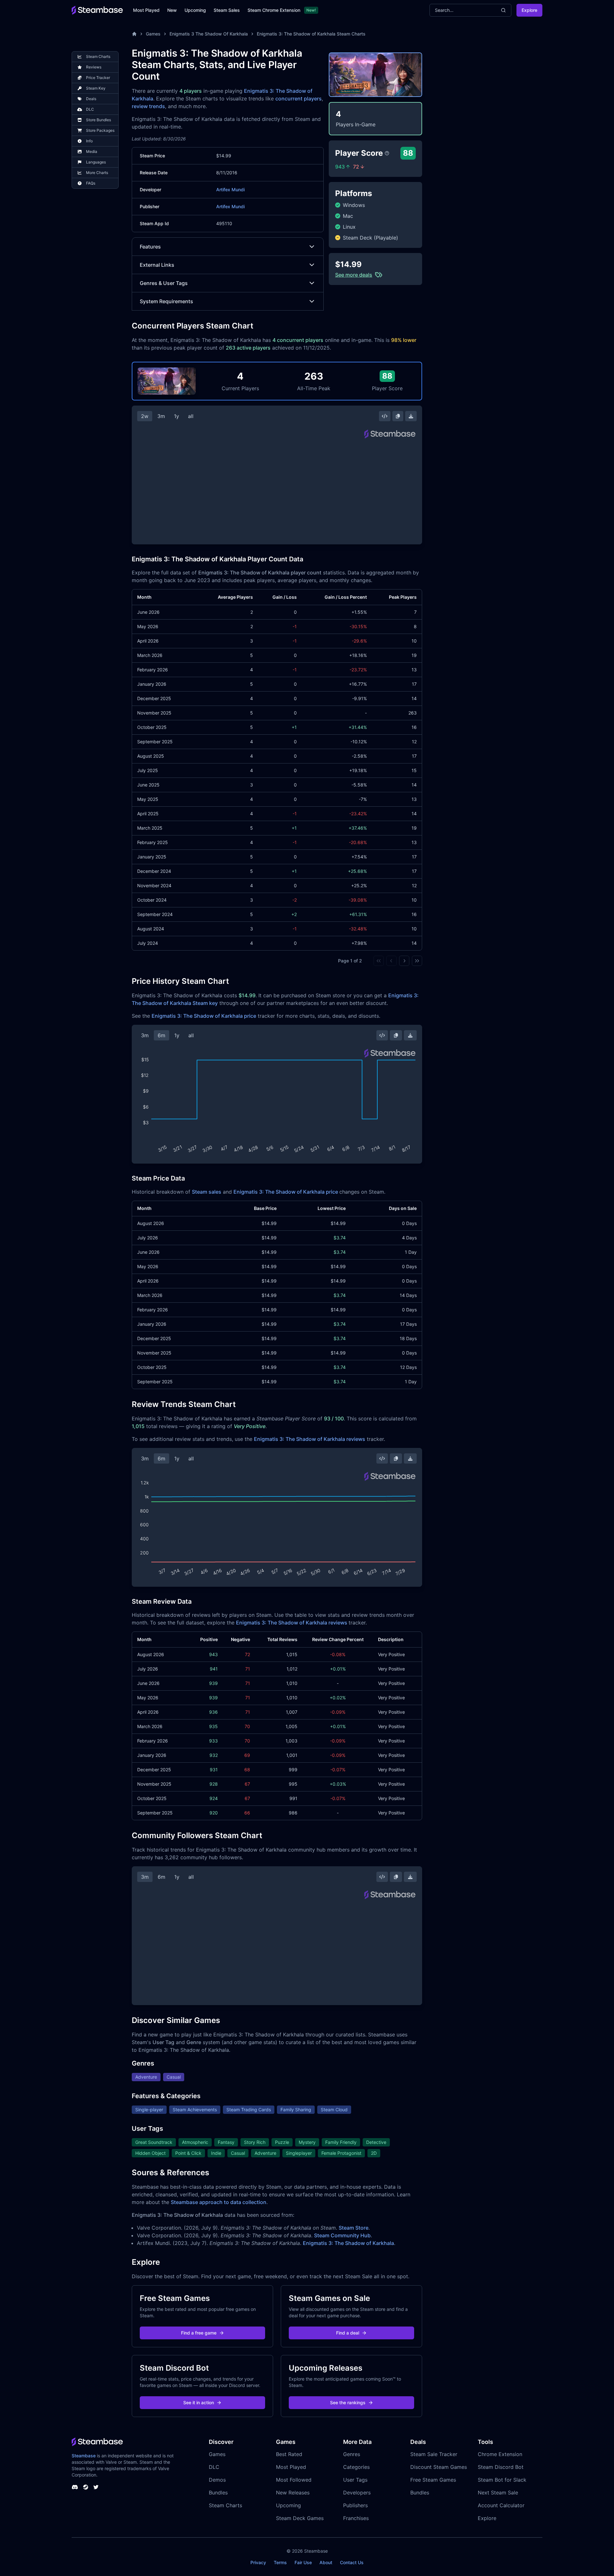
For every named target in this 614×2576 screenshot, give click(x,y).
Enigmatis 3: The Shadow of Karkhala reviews (310, 1439)
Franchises (356, 2518)
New (172, 10)
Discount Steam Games (439, 2467)
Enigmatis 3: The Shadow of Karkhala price (204, 1016)
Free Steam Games (433, 2480)
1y (177, 416)
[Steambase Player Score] (387, 153)
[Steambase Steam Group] (86, 2487)
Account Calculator (501, 2505)
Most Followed (294, 2480)
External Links (157, 265)
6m (161, 1035)
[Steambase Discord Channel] (75, 2487)
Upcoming (195, 10)
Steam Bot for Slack (502, 2480)
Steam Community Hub (342, 2235)
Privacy (258, 2562)
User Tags (355, 2480)
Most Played (146, 10)
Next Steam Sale (498, 2493)
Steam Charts (225, 2505)
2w (145, 416)
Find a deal (348, 2333)
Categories (356, 2467)
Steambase (84, 2456)
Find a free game (199, 2333)
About (326, 2562)
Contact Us (352, 2562)
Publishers (355, 2505)
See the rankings (348, 2402)
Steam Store (354, 2228)
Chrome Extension (500, 2454)
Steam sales (207, 1192)
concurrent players (299, 99)
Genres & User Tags (164, 283)
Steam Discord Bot (501, 2467)
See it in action (199, 2402)
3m (161, 416)
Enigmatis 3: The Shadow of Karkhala (348, 2243)
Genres (352, 2454)
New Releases (293, 2493)
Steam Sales (227, 10)
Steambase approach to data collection (219, 2202)
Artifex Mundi (230, 190)
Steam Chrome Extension (274, 10)
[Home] (134, 34)
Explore (529, 10)
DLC (214, 2467)
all (191, 416)
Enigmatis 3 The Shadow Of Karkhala (209, 34)
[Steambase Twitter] (96, 2487)
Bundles (218, 2493)
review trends (148, 106)
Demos (217, 2480)
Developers (357, 2493)
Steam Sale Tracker (434, 2454)
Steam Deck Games (300, 2518)
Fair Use (303, 2562)
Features (150, 247)
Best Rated (289, 2454)
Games (153, 34)
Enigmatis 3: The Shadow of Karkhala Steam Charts (311, 34)
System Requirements (166, 301)
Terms (280, 2562)
